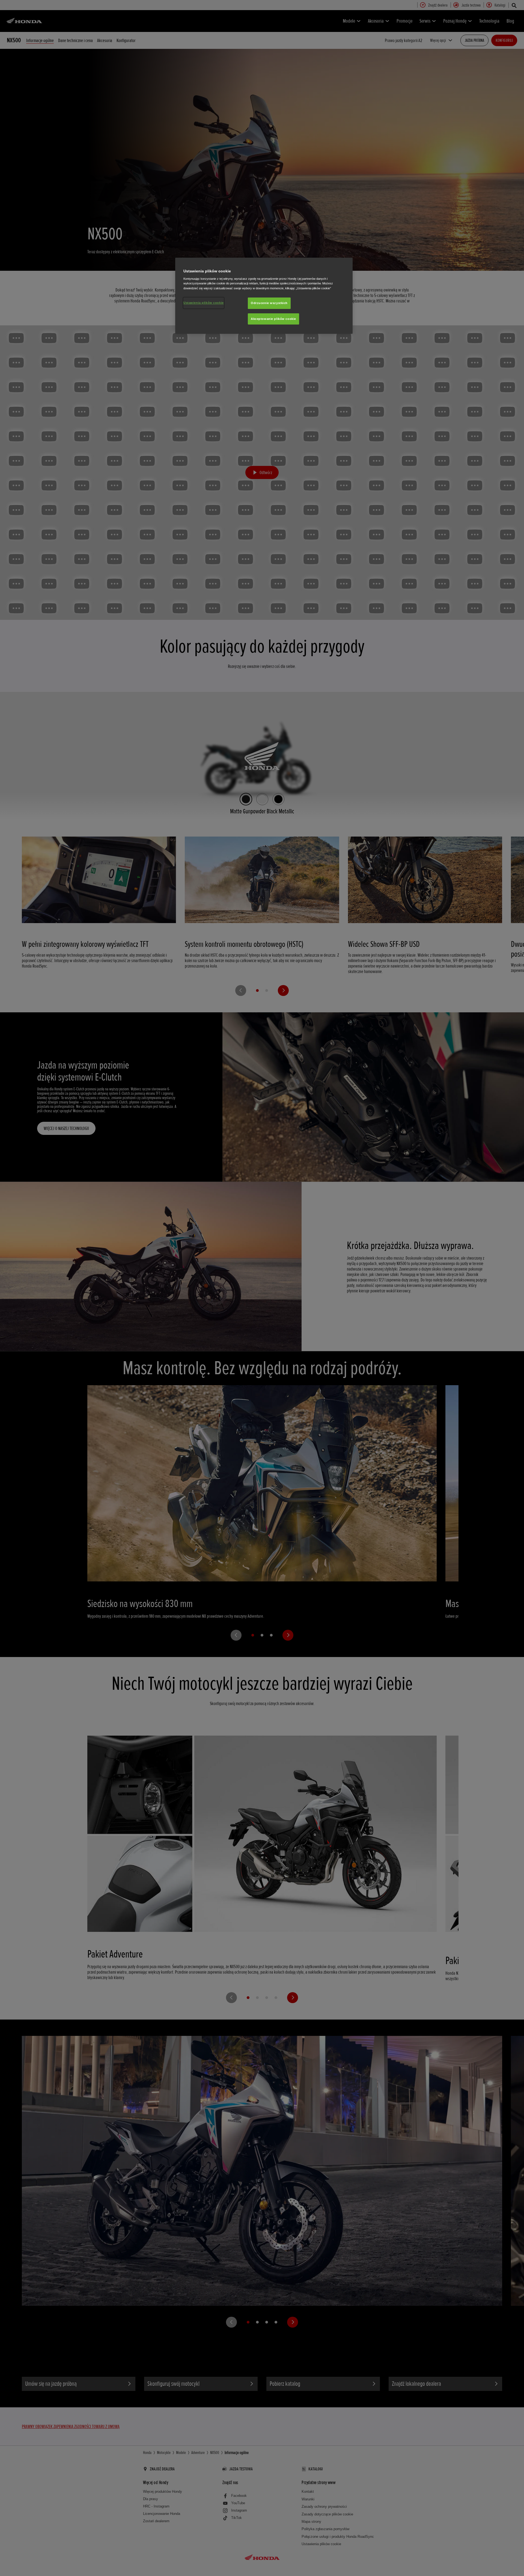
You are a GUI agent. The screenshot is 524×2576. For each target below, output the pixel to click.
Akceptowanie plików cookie (273, 319)
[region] (264, 296)
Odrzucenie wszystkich (269, 303)
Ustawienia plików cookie (204, 303)
